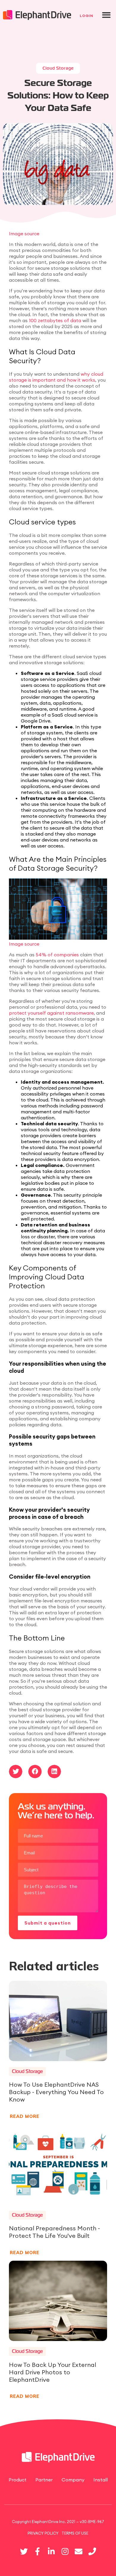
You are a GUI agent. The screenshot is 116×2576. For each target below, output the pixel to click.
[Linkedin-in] (51, 2551)
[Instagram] (65, 2551)
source (32, 234)
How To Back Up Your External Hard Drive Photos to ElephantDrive (52, 2372)
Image (17, 234)
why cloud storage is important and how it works (56, 377)
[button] (106, 15)
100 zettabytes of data (54, 320)
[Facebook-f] (37, 2551)
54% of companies (57, 955)
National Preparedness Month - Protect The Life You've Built (54, 2232)
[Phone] (92, 2551)
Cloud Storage (58, 68)
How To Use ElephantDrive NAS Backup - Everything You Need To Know (56, 2092)
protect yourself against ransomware (51, 1013)
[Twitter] (24, 2551)
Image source (24, 944)
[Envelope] (79, 2551)
